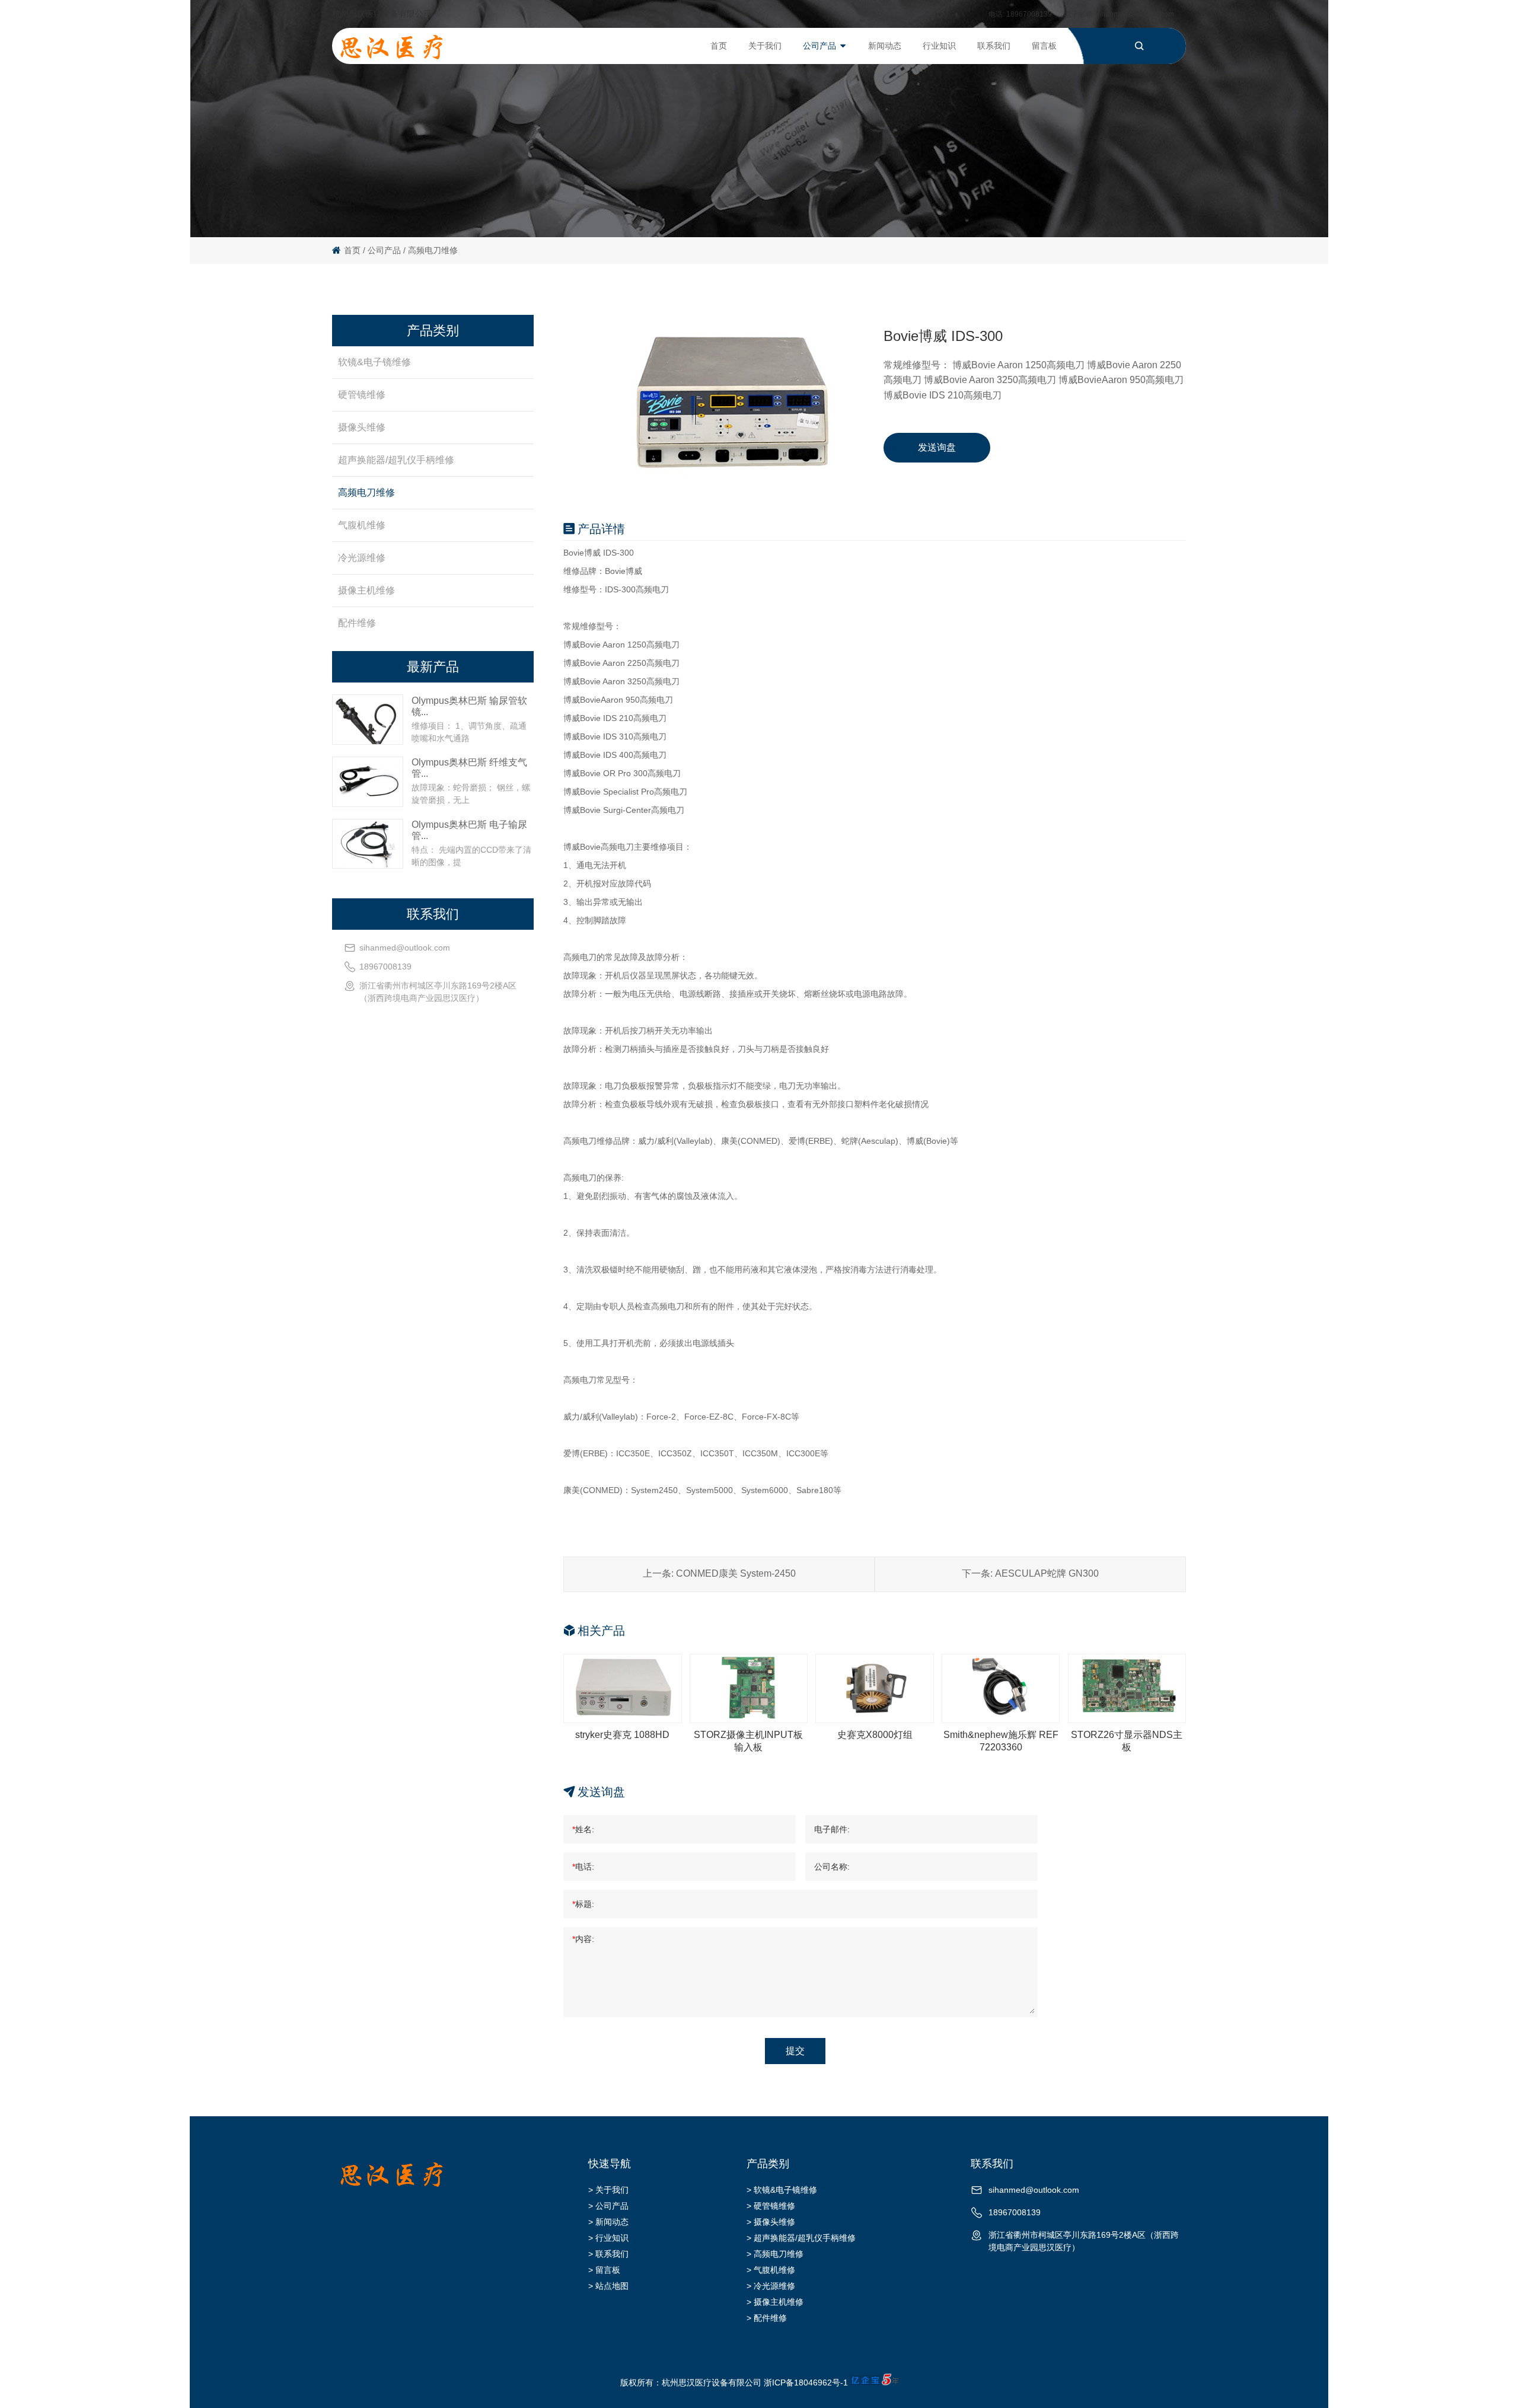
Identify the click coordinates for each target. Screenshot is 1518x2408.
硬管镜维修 (362, 395)
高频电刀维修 (433, 250)
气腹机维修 (362, 525)
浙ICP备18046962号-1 (806, 2383)
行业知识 (939, 46)
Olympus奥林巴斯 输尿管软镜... (469, 706)
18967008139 (1029, 14)
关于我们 (765, 46)
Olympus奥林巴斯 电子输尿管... (469, 830)
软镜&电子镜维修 (374, 362)
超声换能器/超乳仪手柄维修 (396, 460)
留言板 (1044, 46)
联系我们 (994, 46)
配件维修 (357, 623)
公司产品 (819, 46)
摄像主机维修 (366, 590)
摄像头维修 (362, 427)
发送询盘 (937, 447)
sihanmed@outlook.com (1135, 14)
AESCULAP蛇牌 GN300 (1047, 1573)
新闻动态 (885, 46)
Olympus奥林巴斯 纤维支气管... (469, 768)
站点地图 (612, 2286)
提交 (795, 2051)
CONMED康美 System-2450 (736, 1573)
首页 (719, 46)
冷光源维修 (362, 558)
